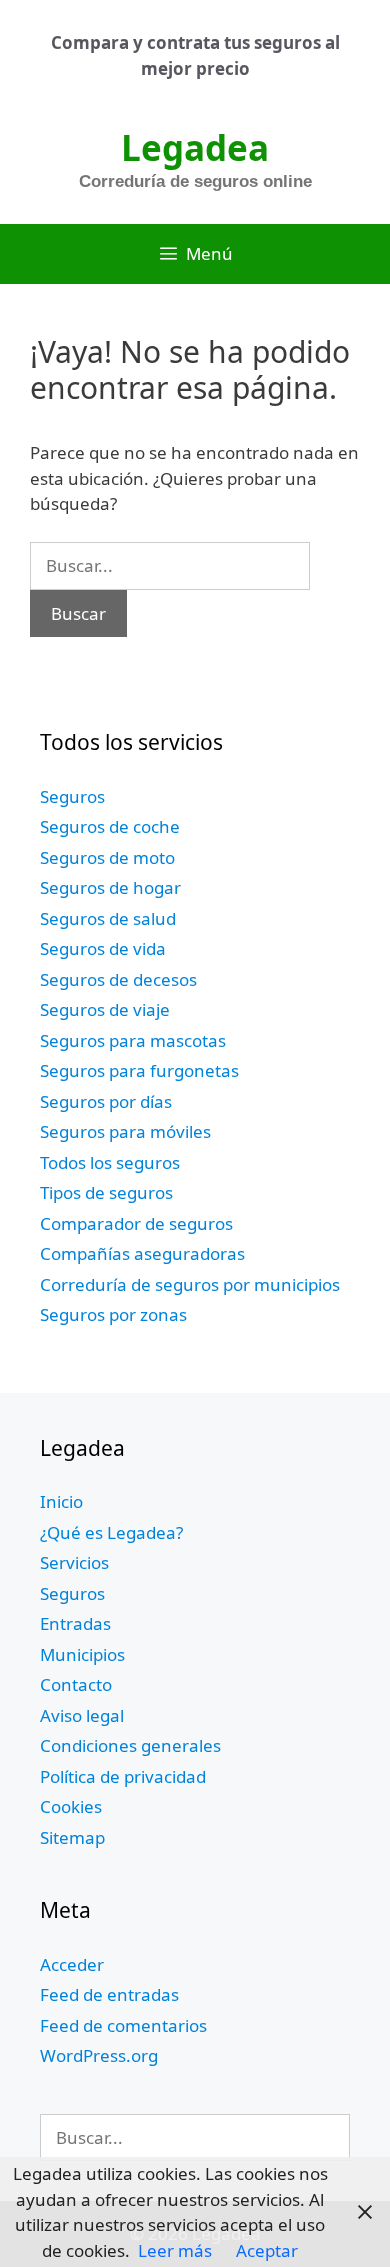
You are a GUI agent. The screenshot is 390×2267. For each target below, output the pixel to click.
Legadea (195, 147)
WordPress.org (99, 2055)
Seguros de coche (110, 826)
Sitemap (72, 1837)
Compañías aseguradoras (142, 1253)
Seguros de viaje (105, 1009)
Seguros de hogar (110, 887)
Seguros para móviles (125, 1131)
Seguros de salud (108, 918)
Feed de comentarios (123, 2025)
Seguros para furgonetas (139, 1070)
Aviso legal (82, 1715)
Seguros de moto (107, 857)
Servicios (74, 1562)
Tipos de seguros (106, 1192)
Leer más (175, 2250)
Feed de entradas (109, 1994)
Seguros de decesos (118, 979)
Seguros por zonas (113, 1314)
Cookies (71, 1806)
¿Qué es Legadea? (111, 1532)
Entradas (75, 1623)
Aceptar (267, 2250)
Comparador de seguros (136, 1223)
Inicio (61, 1501)
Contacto (76, 1684)
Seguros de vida (103, 948)
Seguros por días (106, 1101)
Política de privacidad (123, 1776)
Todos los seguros (110, 1162)
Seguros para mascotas (133, 1040)
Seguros (72, 796)
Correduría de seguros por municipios (190, 1284)
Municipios (82, 1654)
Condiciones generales (130, 1745)
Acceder (72, 1964)
